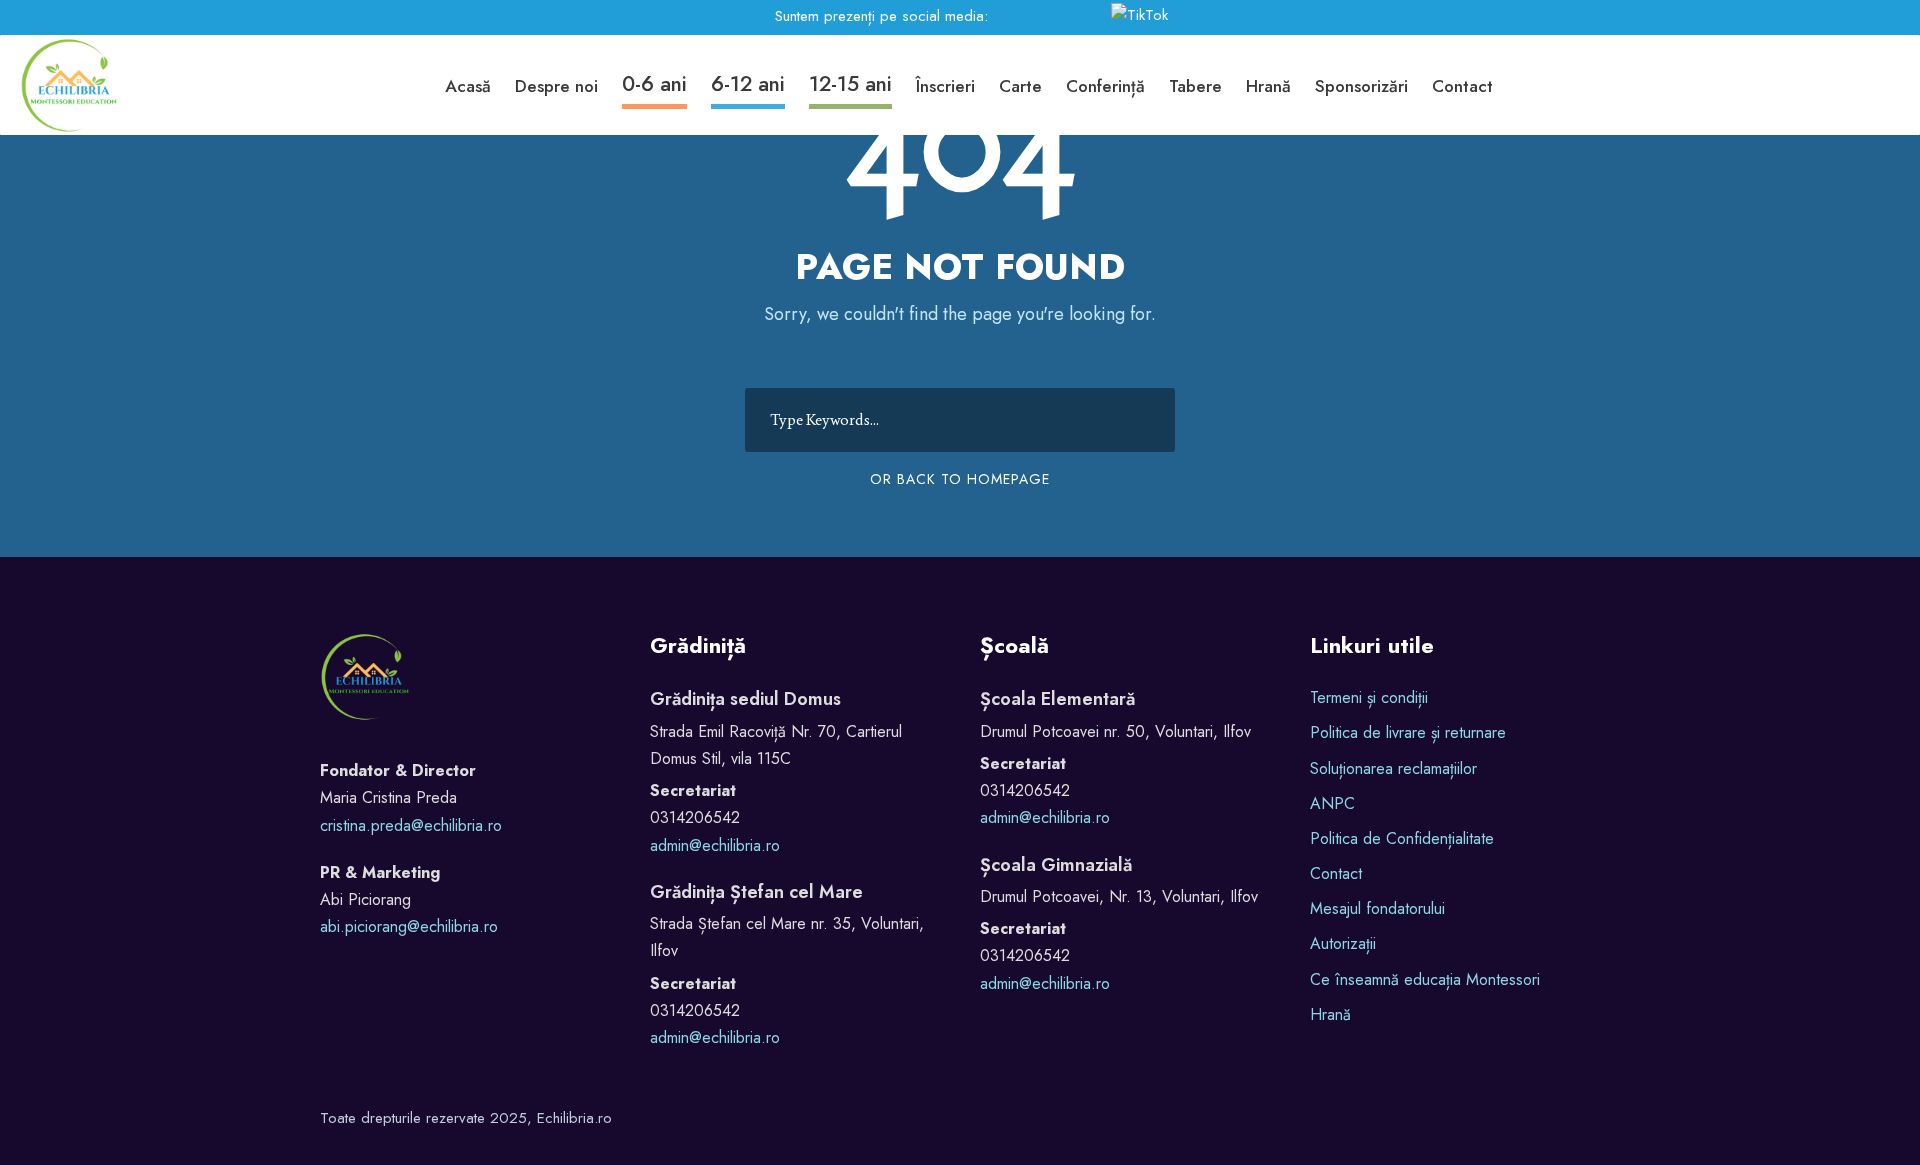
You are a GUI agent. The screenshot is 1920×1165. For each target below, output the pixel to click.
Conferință (1105, 86)
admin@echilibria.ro (715, 845)
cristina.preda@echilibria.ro (411, 825)
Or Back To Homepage (960, 479)
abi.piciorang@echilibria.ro (409, 926)
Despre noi (556, 86)
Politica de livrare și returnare (1408, 732)
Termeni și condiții (1369, 697)
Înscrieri (945, 86)
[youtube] (1043, 16)
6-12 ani (748, 84)
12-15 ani (850, 84)
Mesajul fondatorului (1377, 908)
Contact (1462, 86)
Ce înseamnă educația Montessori (1425, 979)
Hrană (1268, 86)
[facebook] (1011, 16)
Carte (1020, 86)
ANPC (1332, 803)
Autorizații (1343, 943)
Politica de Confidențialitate (1402, 838)
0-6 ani (654, 84)
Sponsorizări (1361, 86)
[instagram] (1070, 16)
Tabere (1195, 86)
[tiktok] (1143, 16)
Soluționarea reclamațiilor (1393, 768)
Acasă (468, 86)
